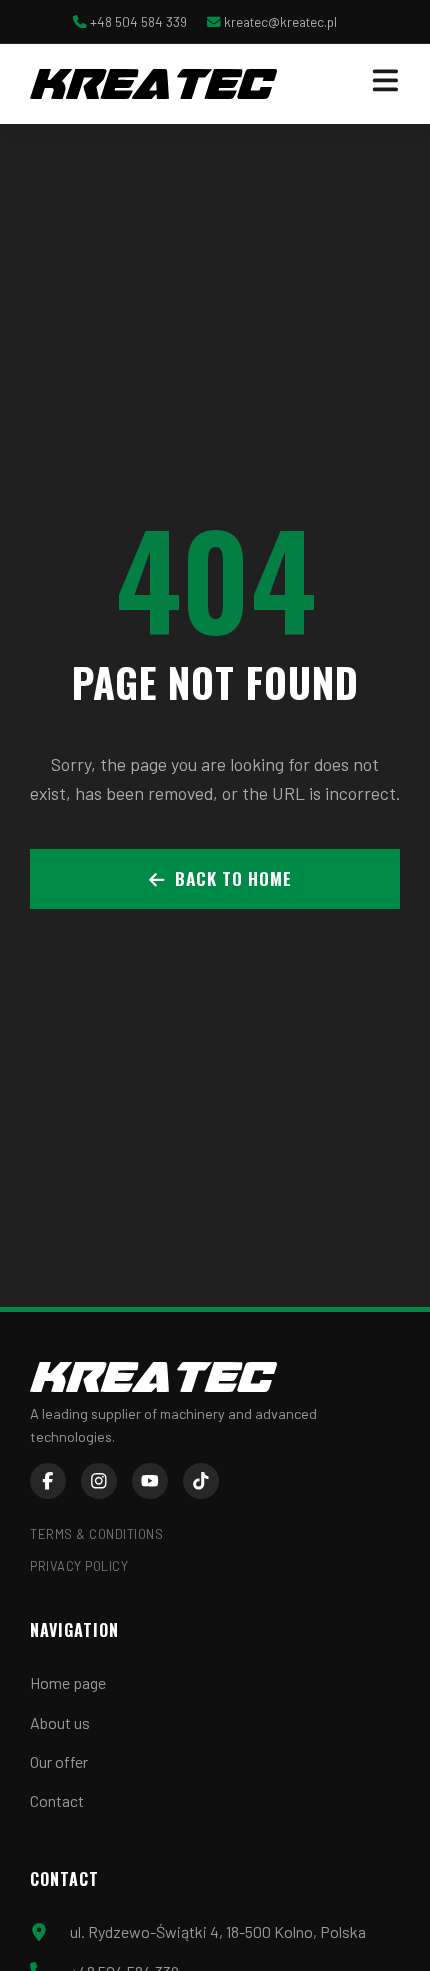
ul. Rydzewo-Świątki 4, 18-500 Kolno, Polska (218, 1931)
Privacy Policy (79, 1566)
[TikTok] (201, 1481)
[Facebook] (48, 1481)
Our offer (59, 1761)
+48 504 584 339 (138, 21)
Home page (68, 1682)
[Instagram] (99, 1481)
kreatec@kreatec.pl (280, 21)
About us (60, 1722)
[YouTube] (150, 1481)
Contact (57, 1800)
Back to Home (233, 878)
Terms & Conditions (96, 1534)
